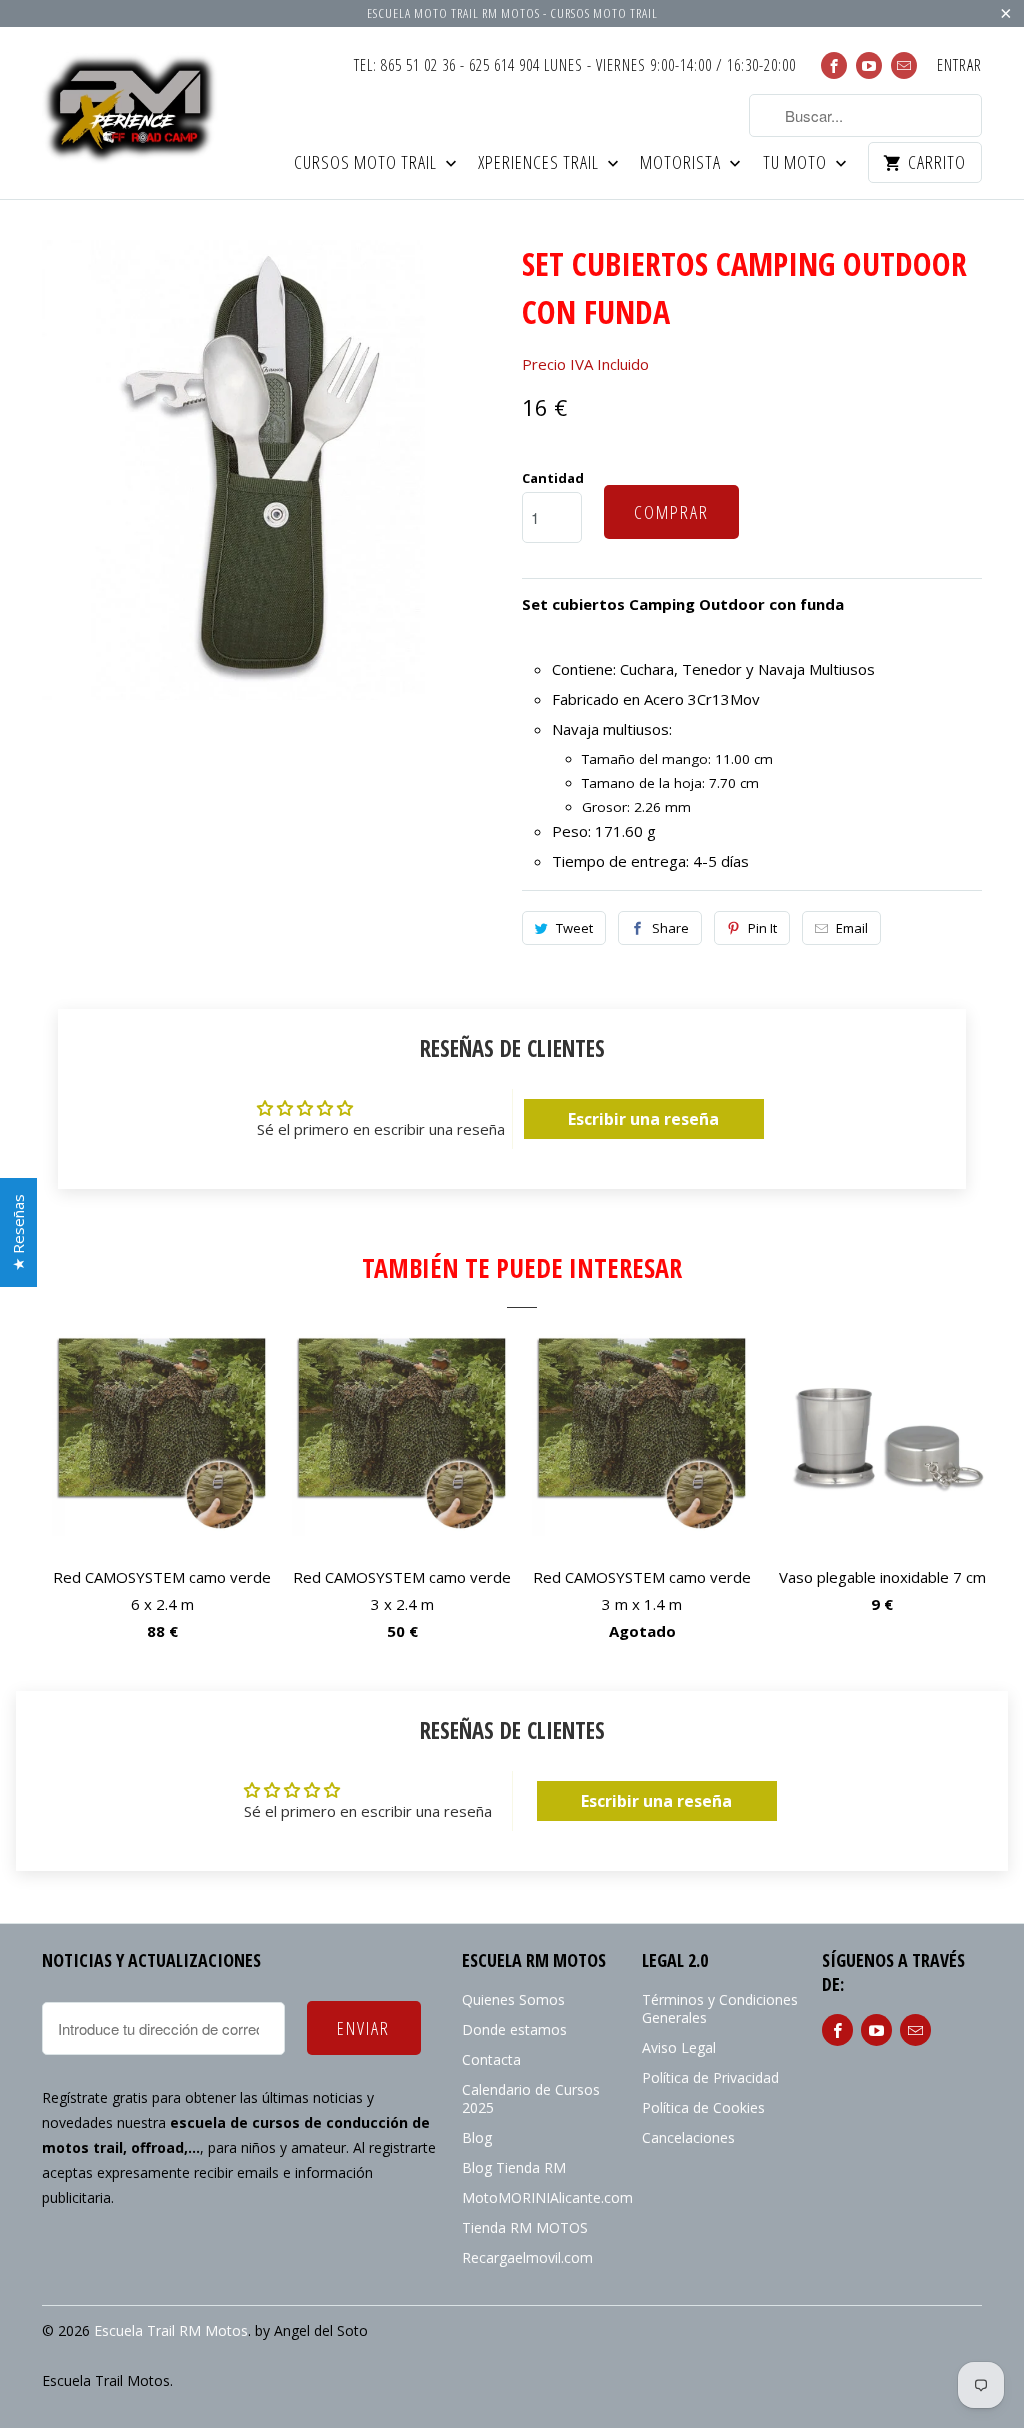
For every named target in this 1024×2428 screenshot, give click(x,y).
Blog (477, 2137)
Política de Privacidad (710, 2077)
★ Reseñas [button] (18, 1232)
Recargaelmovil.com (527, 2257)
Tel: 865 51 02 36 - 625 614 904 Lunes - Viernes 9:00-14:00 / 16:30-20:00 (575, 66)
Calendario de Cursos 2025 (531, 2098)
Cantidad (553, 478)
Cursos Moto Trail (367, 163)
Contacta (491, 2059)
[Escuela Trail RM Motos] (132, 110)
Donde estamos (514, 2029)
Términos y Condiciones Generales (720, 2008)
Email (852, 928)
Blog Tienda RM (514, 2167)
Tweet (574, 928)
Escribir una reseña (643, 1119)
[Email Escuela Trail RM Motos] (904, 65)
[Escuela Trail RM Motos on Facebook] (834, 65)
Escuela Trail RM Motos (171, 2330)
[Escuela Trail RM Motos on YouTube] (869, 65)
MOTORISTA (682, 163)
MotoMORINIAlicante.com (547, 2197)
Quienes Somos (513, 1999)
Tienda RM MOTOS (525, 2227)
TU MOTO (797, 163)
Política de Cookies (703, 2107)
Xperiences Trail (540, 163)
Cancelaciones (688, 2137)
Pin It (762, 928)
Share (670, 928)
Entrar (959, 66)
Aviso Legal (679, 2047)
